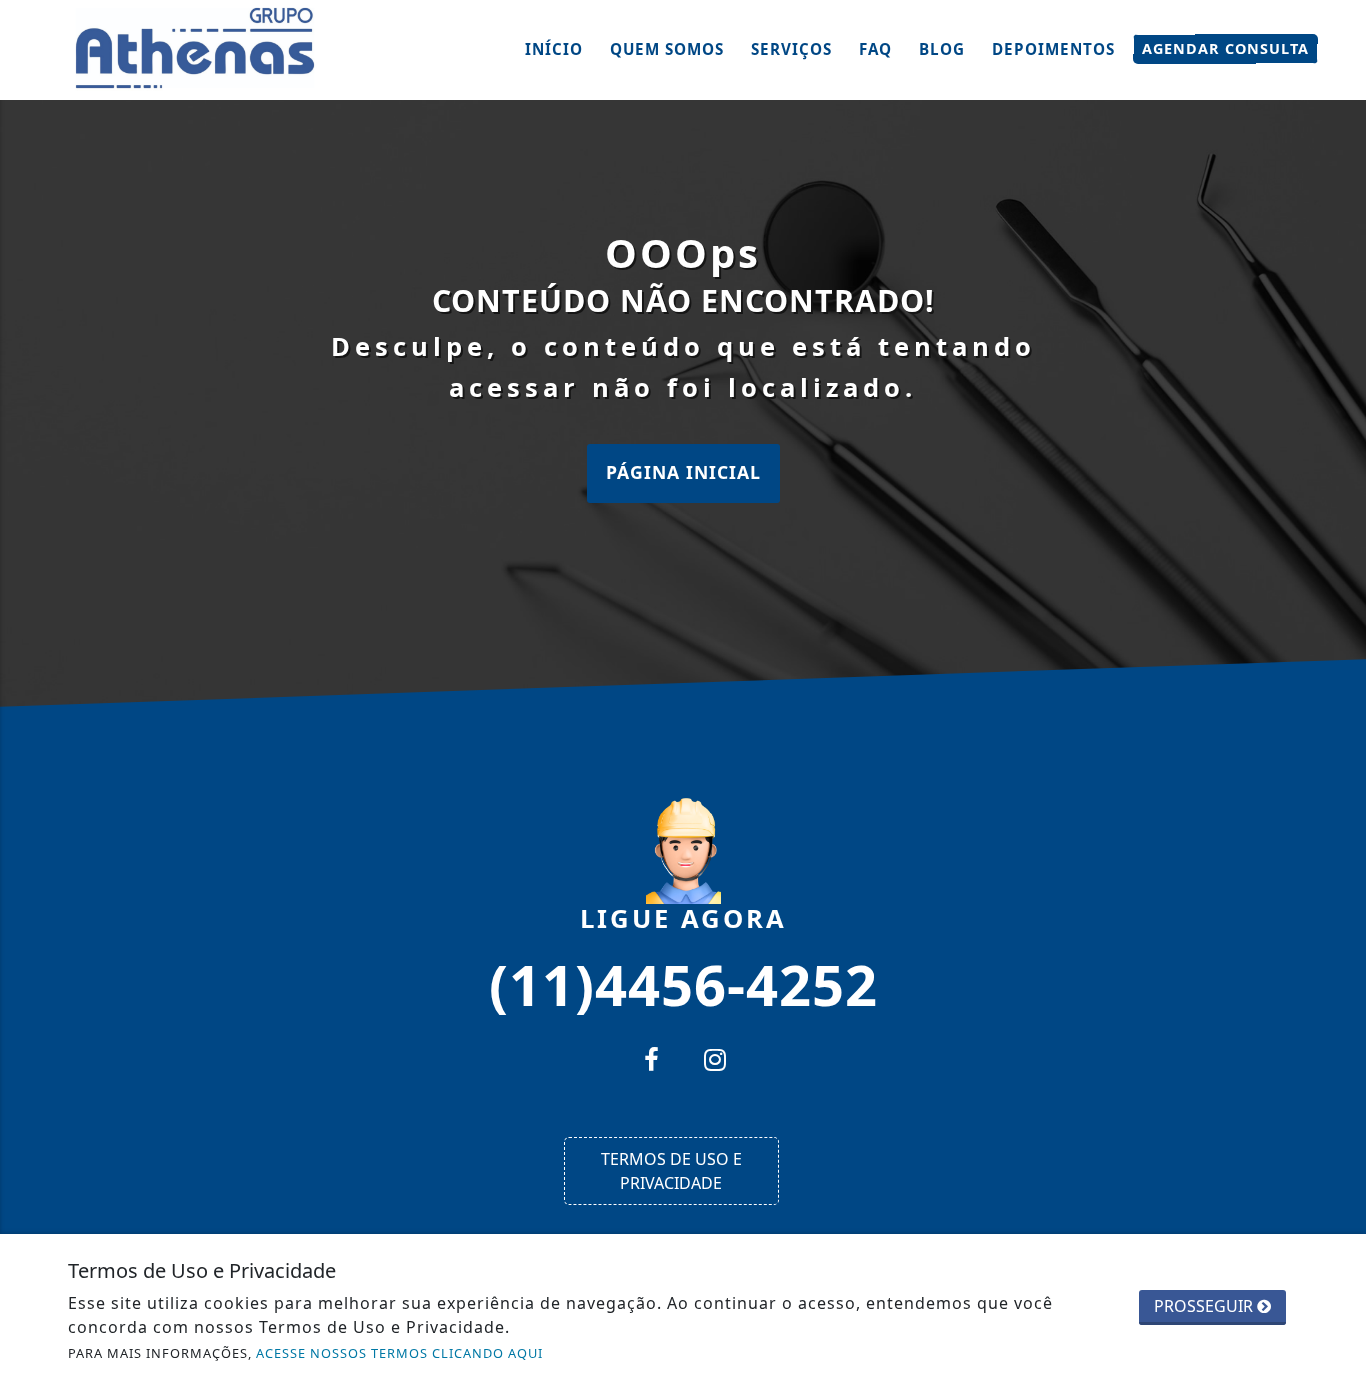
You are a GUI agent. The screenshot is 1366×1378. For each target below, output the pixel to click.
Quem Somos (667, 49)
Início (554, 49)
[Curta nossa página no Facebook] (651, 1062)
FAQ (875, 49)
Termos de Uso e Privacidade (671, 1171)
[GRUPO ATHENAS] (198, 48)
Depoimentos (1053, 49)
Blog (942, 49)
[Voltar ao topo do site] (1335, 827)
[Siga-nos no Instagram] (715, 1062)
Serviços (791, 49)
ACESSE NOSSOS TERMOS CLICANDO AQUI (399, 1353)
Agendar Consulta (1225, 48)
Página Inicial (683, 472)
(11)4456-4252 (683, 983)
